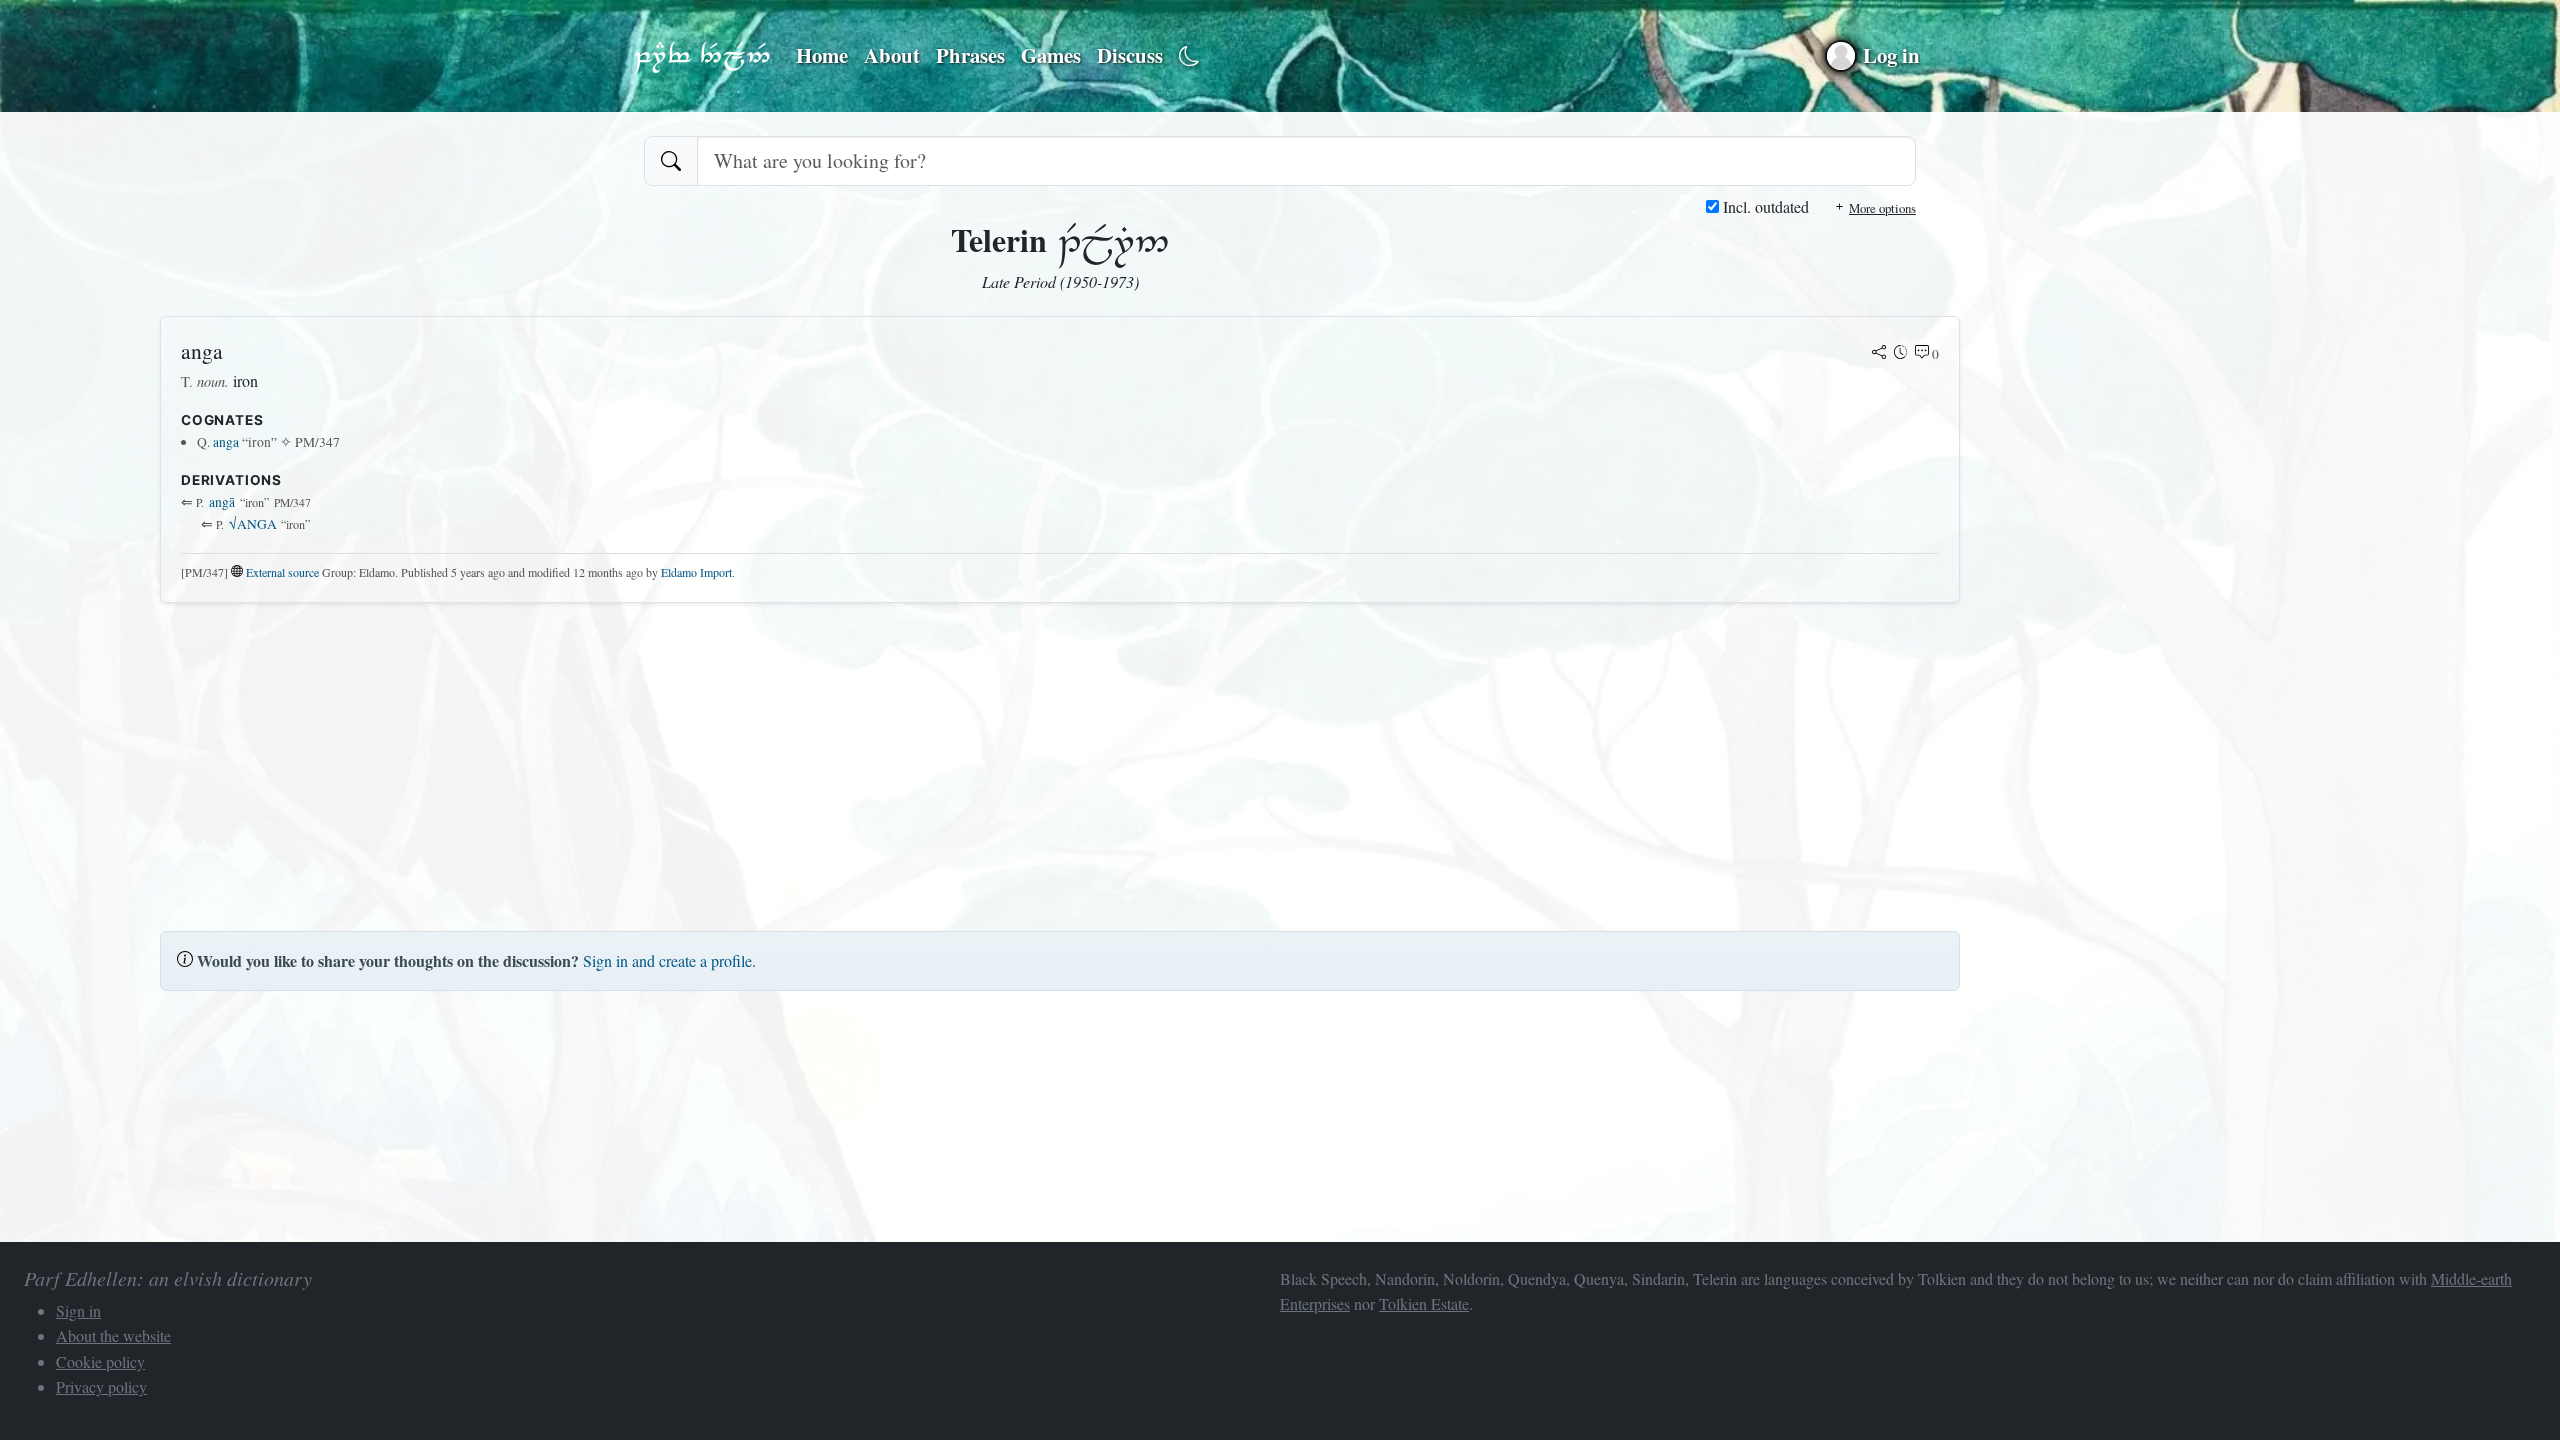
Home (822, 55)
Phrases (970, 55)
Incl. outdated (1764, 206)
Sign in (78, 1310)
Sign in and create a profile (667, 960)
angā (222, 502)
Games (1051, 55)
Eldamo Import (696, 572)
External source (282, 572)
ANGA (253, 524)
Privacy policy (101, 1386)
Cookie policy (100, 1361)
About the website (113, 1335)
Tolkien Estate (1424, 1303)
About (892, 55)
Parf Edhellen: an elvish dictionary (702, 56)
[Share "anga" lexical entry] (1879, 354)
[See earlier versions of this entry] (1901, 354)
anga (226, 442)
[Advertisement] (760, 759)
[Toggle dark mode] (1189, 56)
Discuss (1130, 55)
